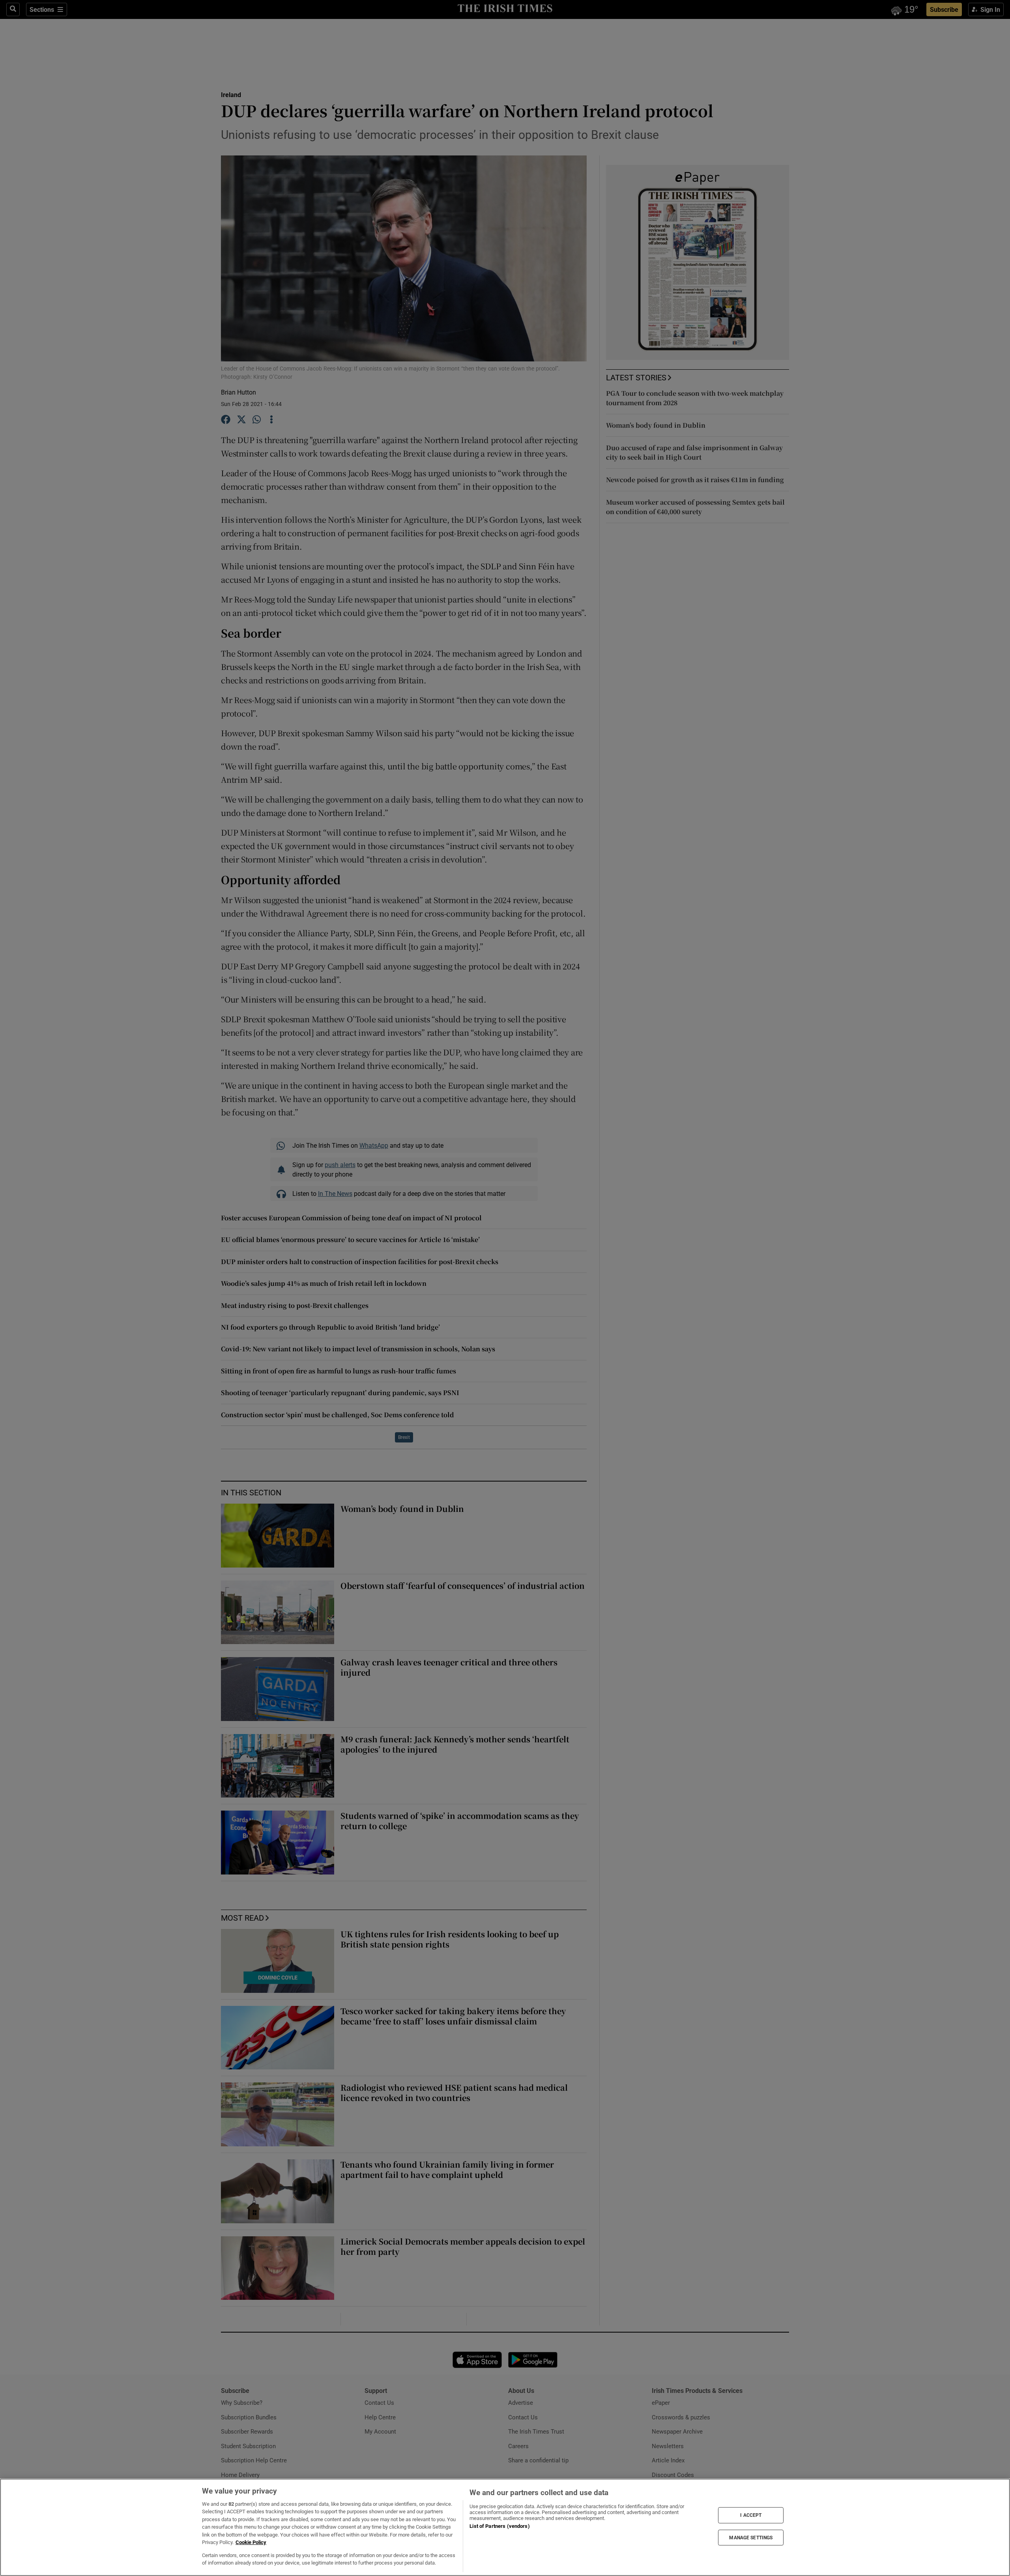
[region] (505, 2527)
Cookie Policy (251, 2542)
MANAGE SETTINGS (751, 2537)
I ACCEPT (751, 2515)
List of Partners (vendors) (499, 2526)
